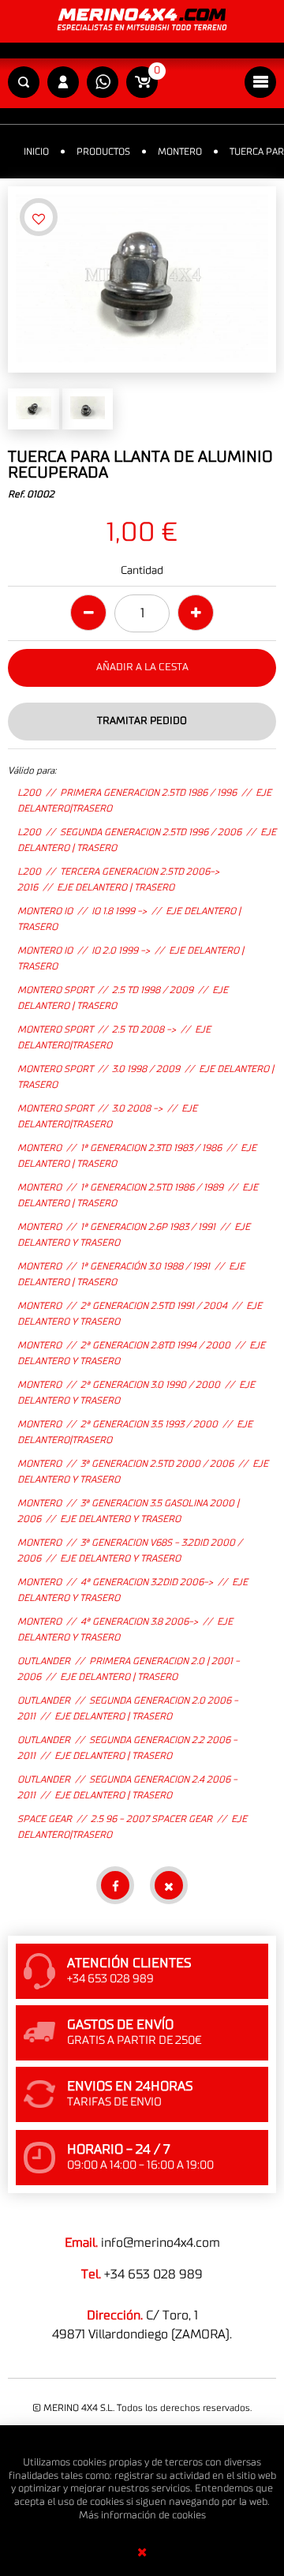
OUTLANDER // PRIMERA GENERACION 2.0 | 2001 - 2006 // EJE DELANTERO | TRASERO (129, 1669)
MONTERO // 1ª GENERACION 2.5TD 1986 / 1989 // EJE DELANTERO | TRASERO (138, 1195)
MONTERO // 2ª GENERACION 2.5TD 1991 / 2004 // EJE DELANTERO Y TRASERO (140, 1314)
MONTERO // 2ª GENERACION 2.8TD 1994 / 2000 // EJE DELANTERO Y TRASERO (141, 1353)
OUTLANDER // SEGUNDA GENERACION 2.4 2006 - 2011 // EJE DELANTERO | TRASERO (127, 1787)
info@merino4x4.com (161, 2243)
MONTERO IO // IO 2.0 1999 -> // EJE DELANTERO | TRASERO (131, 958)
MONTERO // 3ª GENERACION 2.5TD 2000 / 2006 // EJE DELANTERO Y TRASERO (143, 1472)
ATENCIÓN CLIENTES (129, 1963)
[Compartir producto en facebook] (115, 1885)
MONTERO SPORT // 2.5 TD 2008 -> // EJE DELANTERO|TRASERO (114, 1037)
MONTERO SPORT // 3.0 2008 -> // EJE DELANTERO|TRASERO (107, 1116)
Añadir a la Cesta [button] (142, 667)
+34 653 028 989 (153, 2274)
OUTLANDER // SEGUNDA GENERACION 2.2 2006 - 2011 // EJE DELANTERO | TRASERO (127, 1748)
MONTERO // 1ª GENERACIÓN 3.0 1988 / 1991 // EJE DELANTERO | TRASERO (131, 1274)
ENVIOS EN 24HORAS (130, 2087)
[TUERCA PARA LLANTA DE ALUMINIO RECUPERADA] (142, 279)
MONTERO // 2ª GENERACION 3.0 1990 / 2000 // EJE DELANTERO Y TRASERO (136, 1393)
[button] (24, 83)
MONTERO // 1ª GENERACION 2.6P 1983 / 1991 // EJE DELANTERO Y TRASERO (134, 1235)
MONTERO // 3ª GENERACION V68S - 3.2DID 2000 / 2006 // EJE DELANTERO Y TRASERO (130, 1550)
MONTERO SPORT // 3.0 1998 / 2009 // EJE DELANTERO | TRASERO (146, 1077)
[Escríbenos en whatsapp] (103, 83)
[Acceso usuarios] (63, 83)
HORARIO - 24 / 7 (118, 2150)
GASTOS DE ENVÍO (120, 2025)
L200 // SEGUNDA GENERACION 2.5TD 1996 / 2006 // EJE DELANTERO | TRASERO (147, 840)
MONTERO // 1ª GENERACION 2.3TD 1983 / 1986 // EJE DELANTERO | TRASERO (137, 1156)
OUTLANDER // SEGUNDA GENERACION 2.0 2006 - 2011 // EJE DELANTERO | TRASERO (128, 1708)
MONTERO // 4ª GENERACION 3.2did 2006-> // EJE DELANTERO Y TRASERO (133, 1590)
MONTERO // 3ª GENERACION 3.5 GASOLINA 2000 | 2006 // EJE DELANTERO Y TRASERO (128, 1511)
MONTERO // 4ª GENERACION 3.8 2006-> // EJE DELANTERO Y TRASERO (125, 1629)
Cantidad (142, 571)
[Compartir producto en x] (169, 1885)
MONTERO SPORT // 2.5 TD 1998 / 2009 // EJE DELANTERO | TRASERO (123, 998)
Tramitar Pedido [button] (142, 721)
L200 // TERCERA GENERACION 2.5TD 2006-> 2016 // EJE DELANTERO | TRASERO (118, 879)
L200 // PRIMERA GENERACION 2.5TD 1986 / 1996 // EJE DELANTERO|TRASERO (144, 801)
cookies (189, 2516)
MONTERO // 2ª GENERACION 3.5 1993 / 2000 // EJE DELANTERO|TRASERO (135, 1432)
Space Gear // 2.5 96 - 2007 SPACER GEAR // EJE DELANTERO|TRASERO (132, 1827)
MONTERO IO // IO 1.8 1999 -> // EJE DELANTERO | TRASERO (129, 919)
